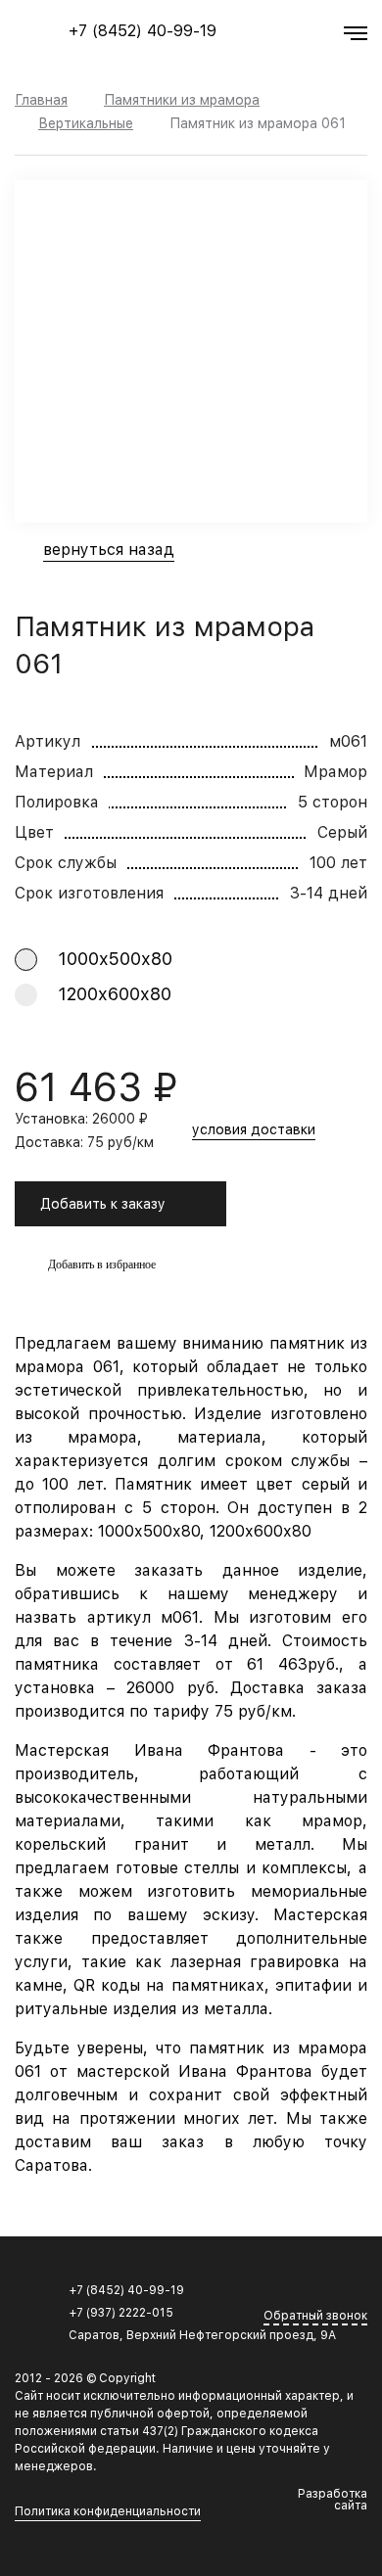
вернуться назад (109, 551)
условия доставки (254, 1130)
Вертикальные (86, 123)
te (358, 2292)
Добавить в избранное (102, 1265)
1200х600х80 (115, 994)
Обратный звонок (315, 2316)
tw (336, 2292)
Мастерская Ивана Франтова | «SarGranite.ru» (50, 39)
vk (313, 2292)
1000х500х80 (115, 959)
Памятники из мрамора (182, 100)
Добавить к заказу (103, 1204)
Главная (41, 100)
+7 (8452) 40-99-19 (143, 31)
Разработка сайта (333, 2500)
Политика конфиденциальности (108, 2512)
